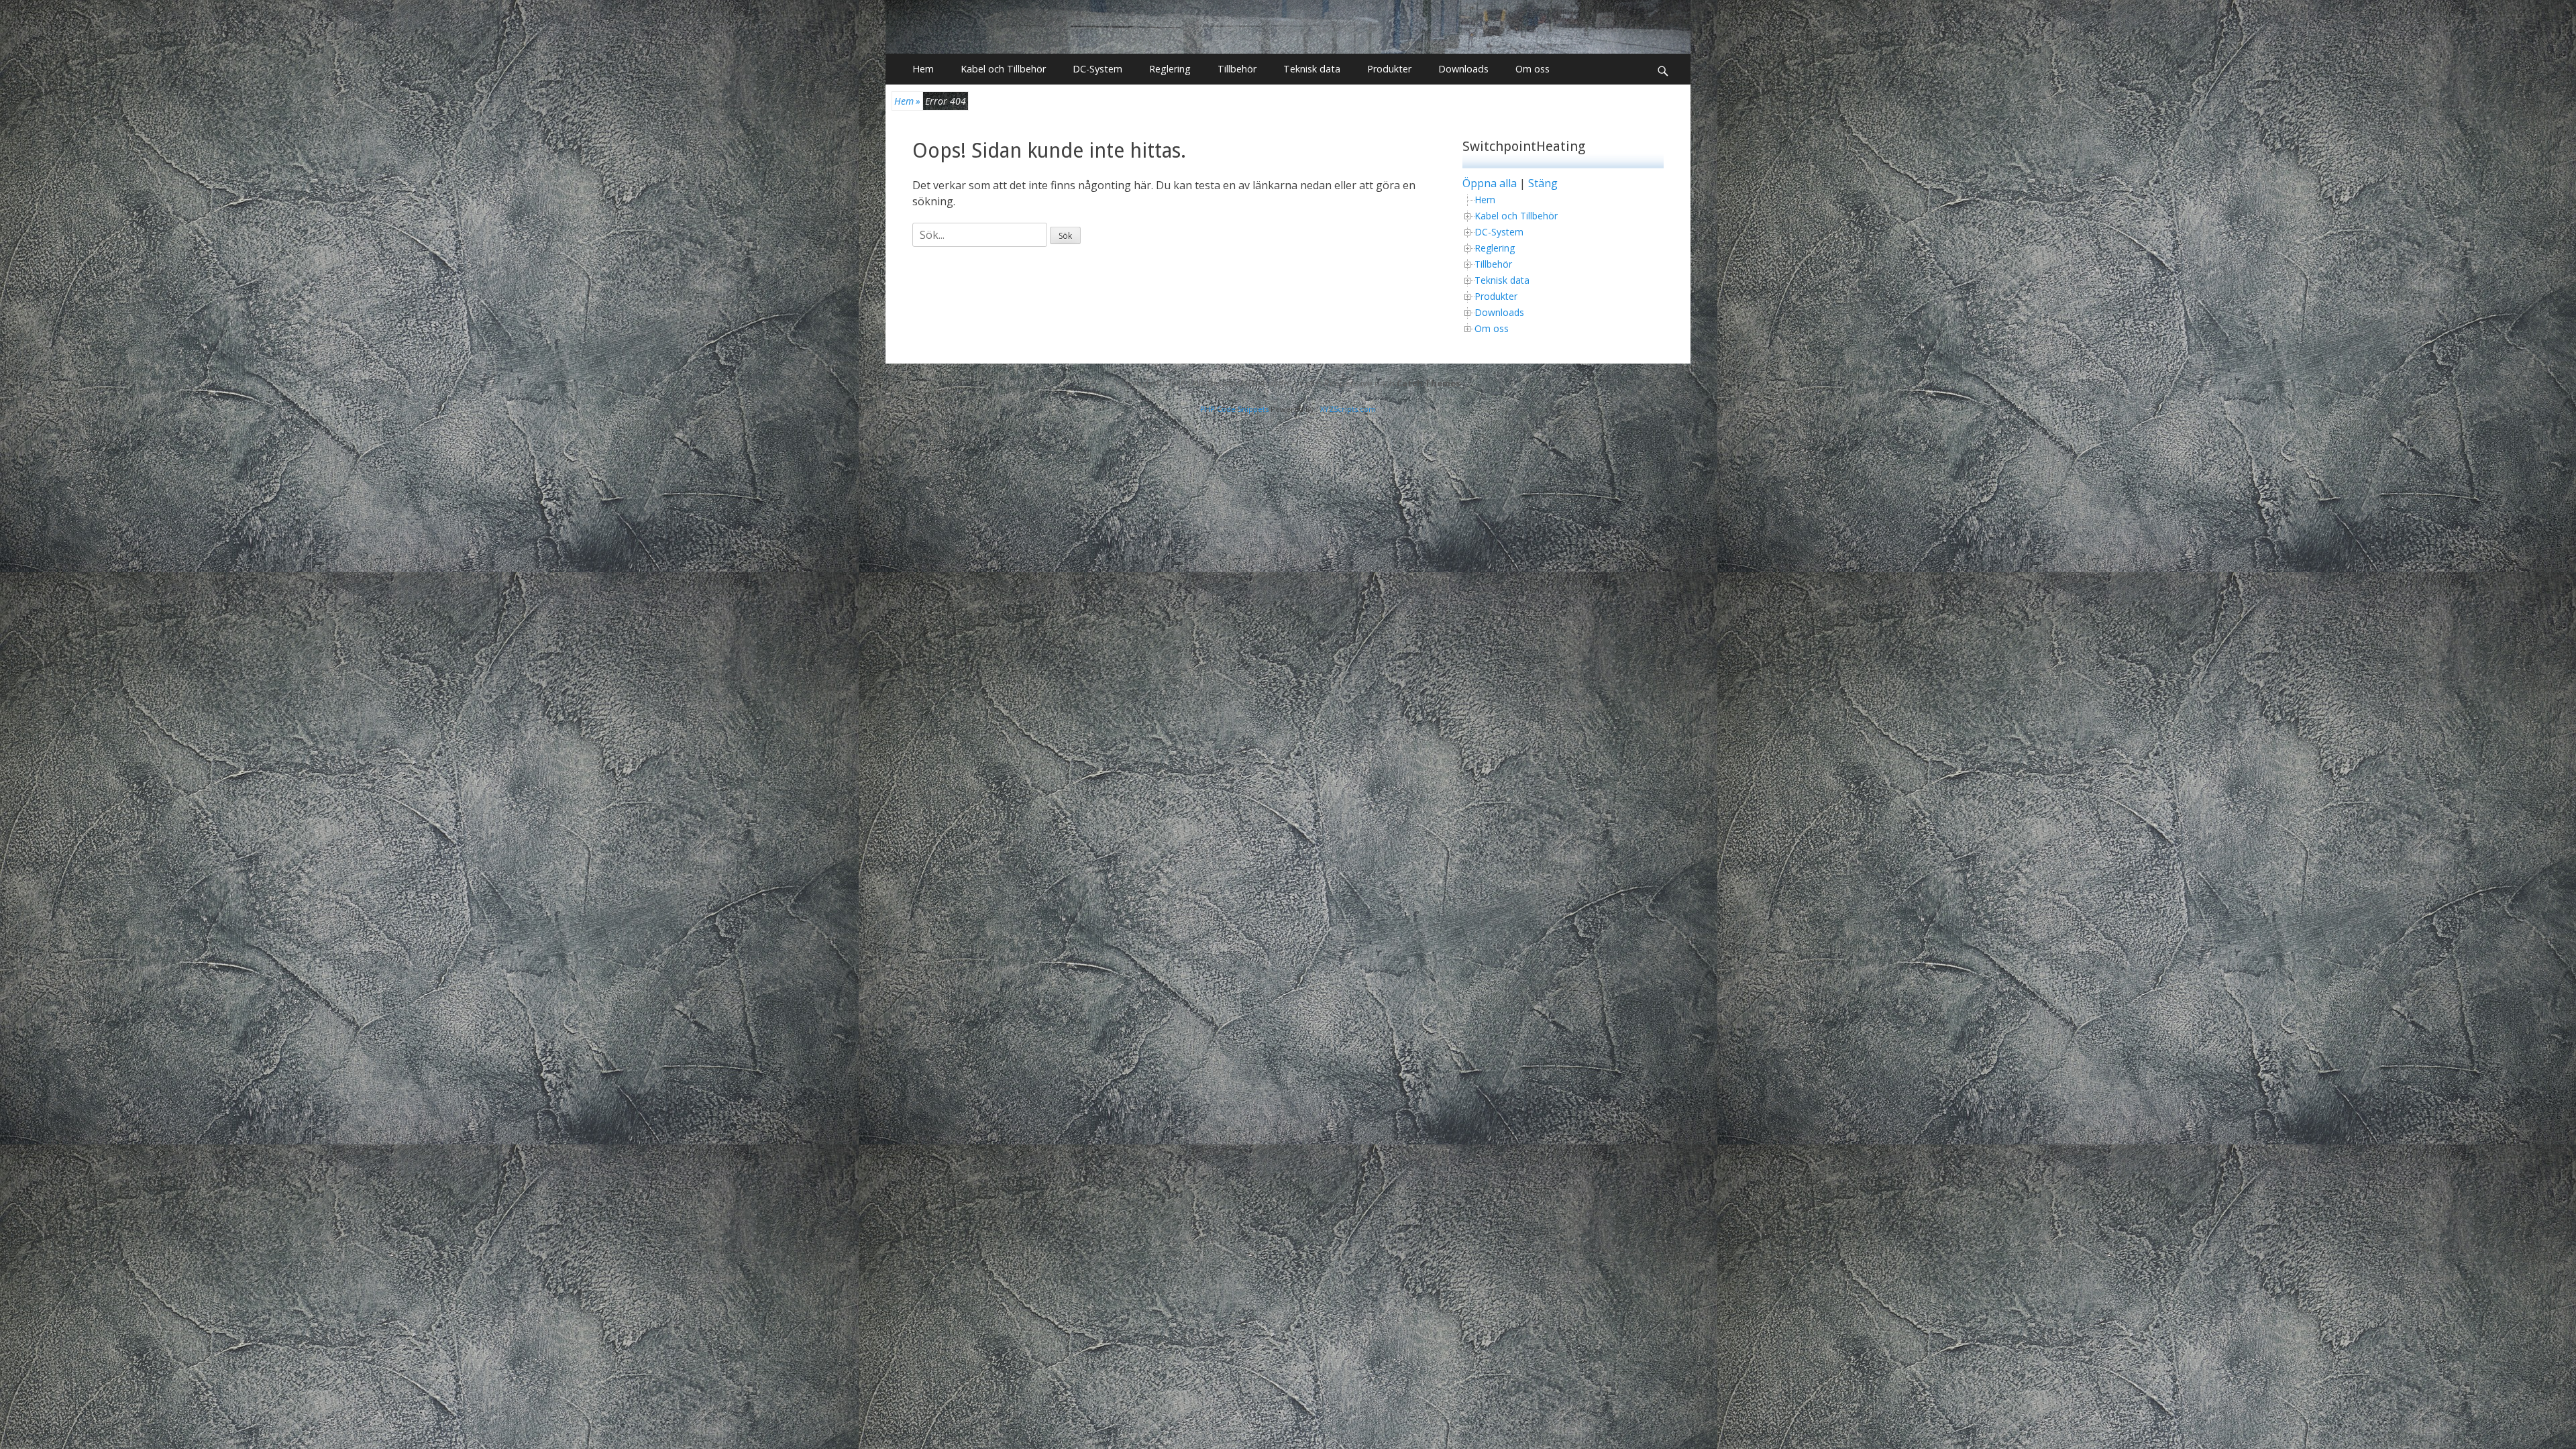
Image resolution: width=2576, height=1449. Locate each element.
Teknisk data (1312, 69)
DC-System (1097, 69)
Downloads (1463, 69)
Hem (923, 69)
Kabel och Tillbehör (1003, 69)
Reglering (1170, 69)
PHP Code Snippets (1234, 409)
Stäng (1543, 183)
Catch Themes (1429, 383)
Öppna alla (1490, 183)
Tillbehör (1237, 69)
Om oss (1533, 69)
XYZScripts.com (1348, 409)
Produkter (1389, 69)
